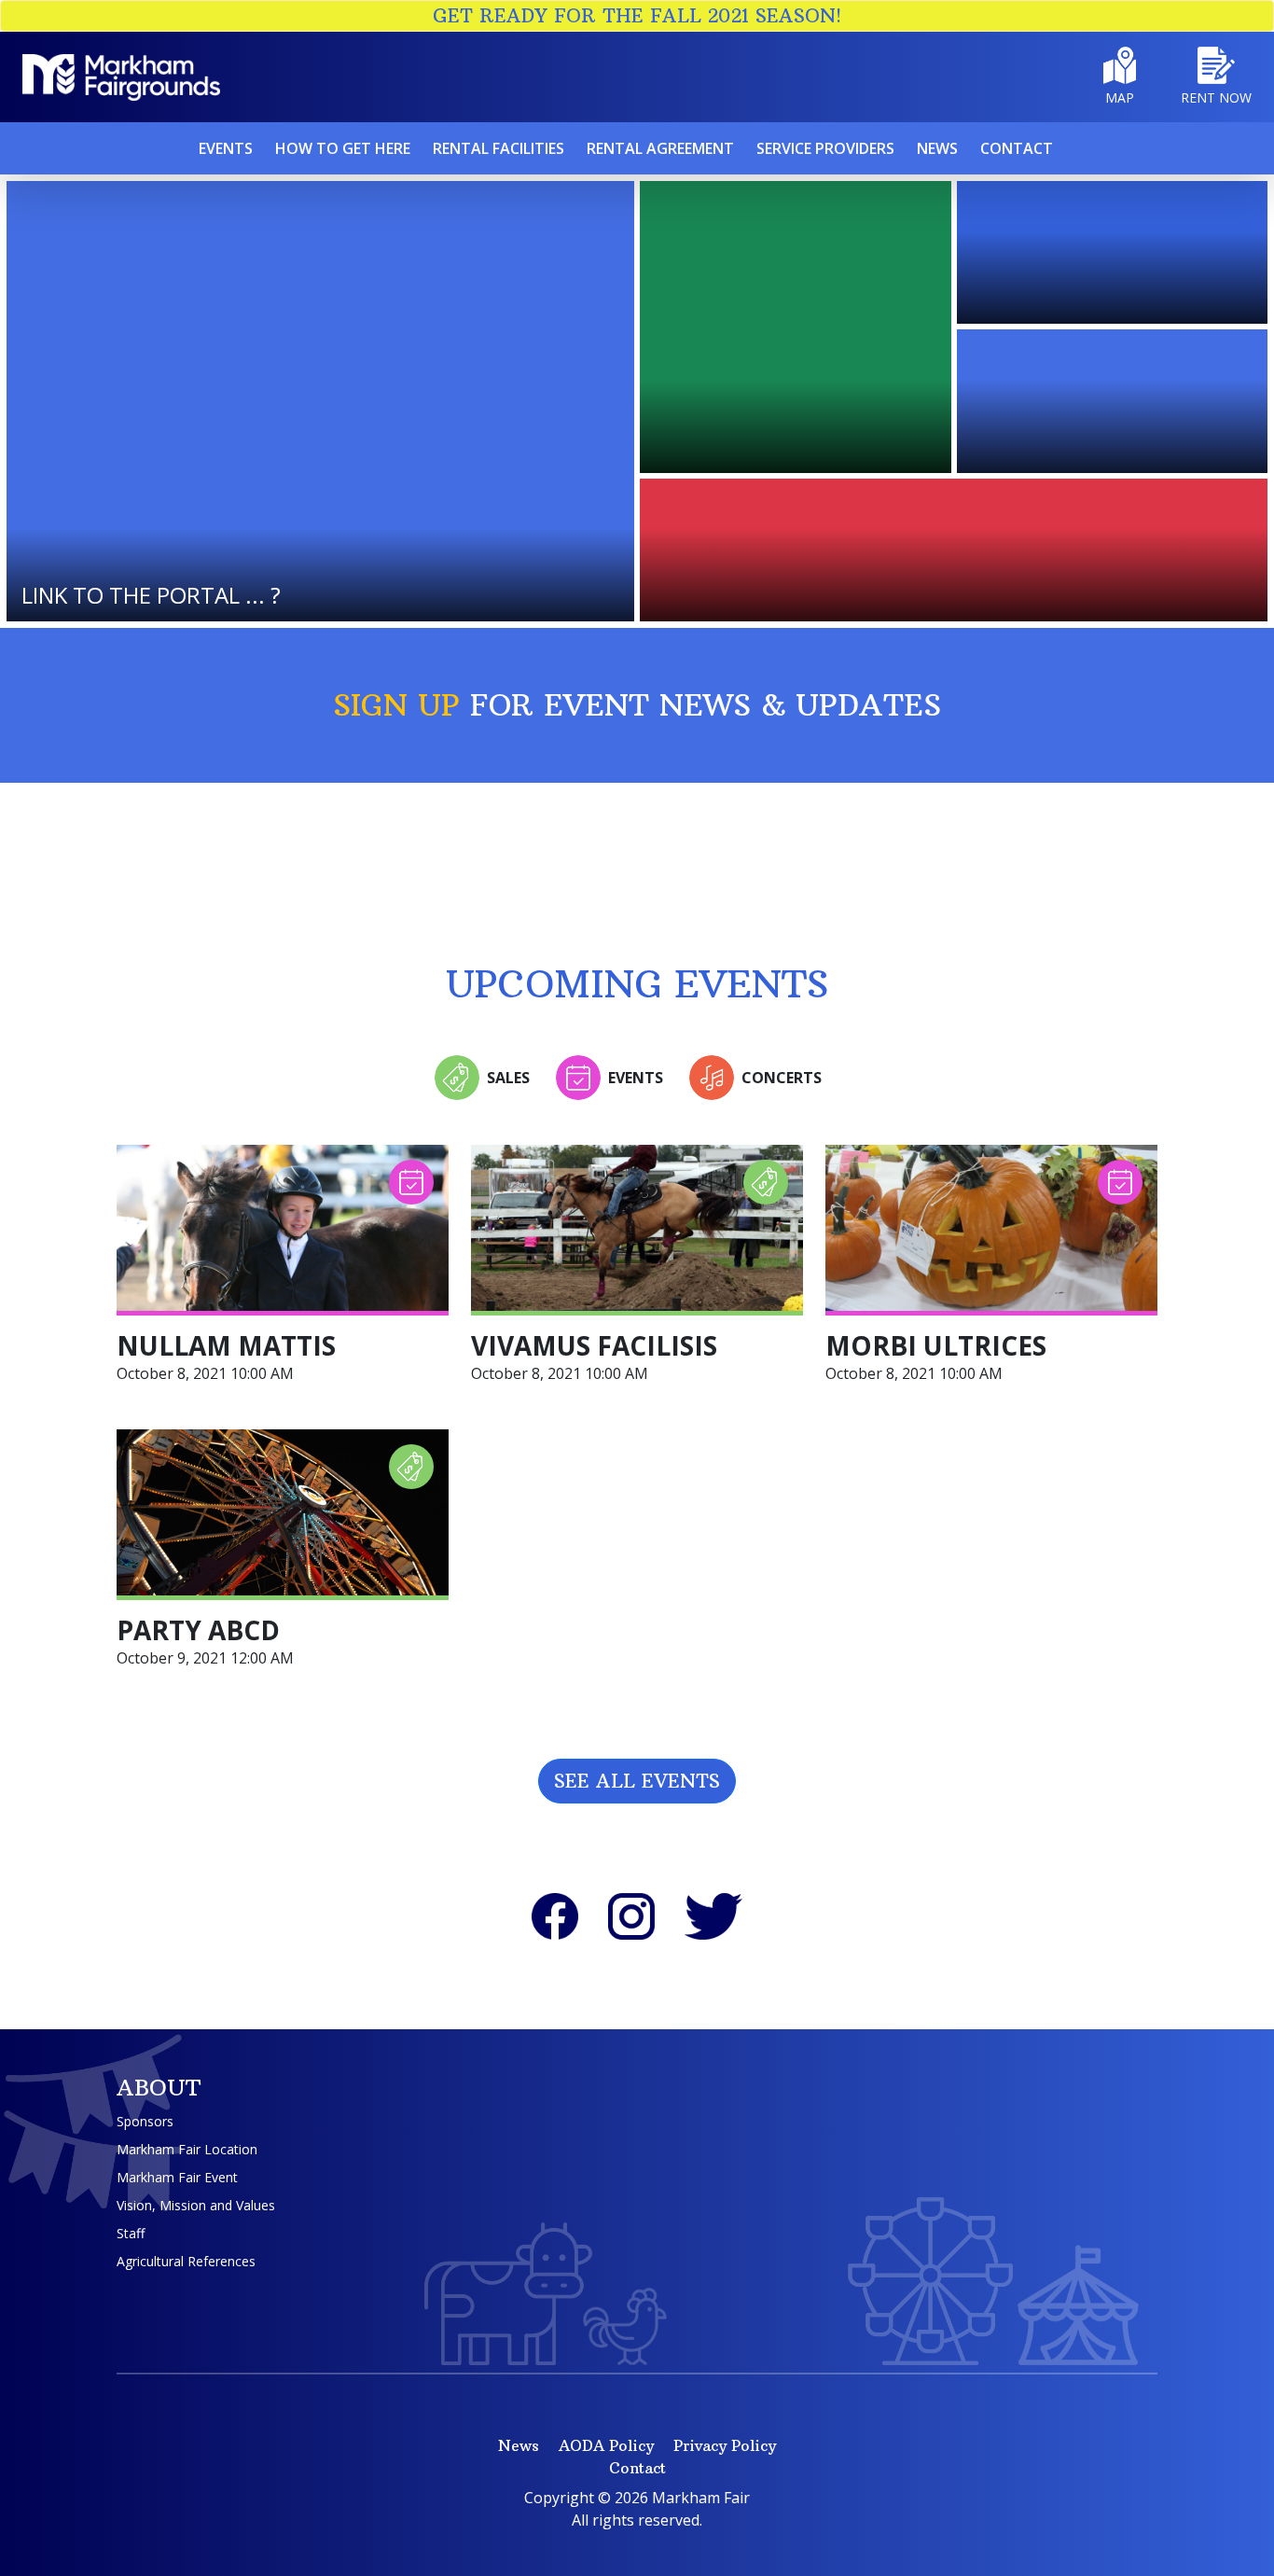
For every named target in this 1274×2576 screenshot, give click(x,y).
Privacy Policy (725, 2445)
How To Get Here (343, 148)
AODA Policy (606, 2445)
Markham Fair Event (177, 2177)
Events (226, 148)
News (937, 148)
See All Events (637, 1781)
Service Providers (825, 148)
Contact (1017, 148)
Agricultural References (186, 2261)
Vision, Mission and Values (196, 2205)
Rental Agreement (660, 148)
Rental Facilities (499, 148)
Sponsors (145, 2121)
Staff (131, 2233)
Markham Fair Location (187, 2149)
